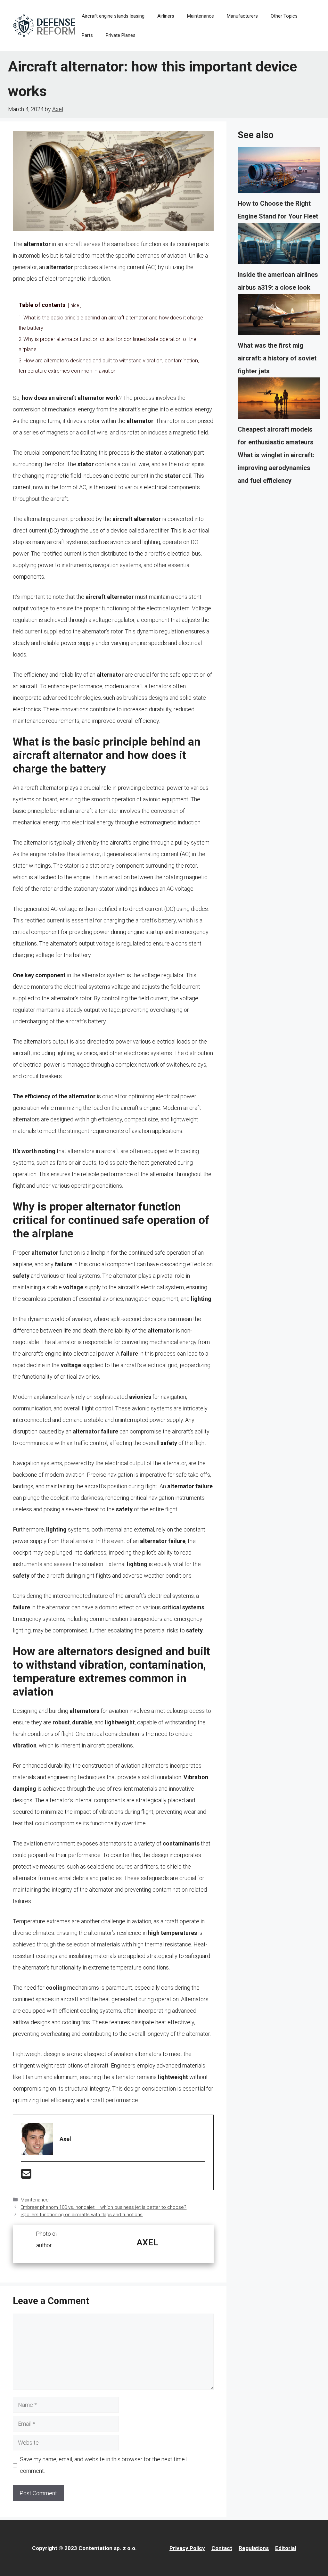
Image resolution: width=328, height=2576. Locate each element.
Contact (222, 2548)
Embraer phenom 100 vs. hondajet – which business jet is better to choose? (103, 2207)
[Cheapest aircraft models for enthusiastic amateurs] (279, 400)
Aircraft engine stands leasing (113, 16)
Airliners (166, 16)
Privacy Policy (187, 2548)
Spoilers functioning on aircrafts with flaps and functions (82, 2215)
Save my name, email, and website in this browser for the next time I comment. (104, 2465)
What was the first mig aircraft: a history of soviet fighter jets (277, 358)
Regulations (254, 2548)
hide (75, 305)
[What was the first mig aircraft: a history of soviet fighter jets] (279, 317)
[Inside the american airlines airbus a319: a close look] (279, 245)
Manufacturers (242, 16)
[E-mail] (26, 2176)
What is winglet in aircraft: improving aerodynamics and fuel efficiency (276, 468)
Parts (87, 35)
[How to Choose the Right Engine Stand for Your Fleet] (279, 172)
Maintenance (201, 16)
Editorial (286, 2548)
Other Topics (284, 16)
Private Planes (121, 35)
